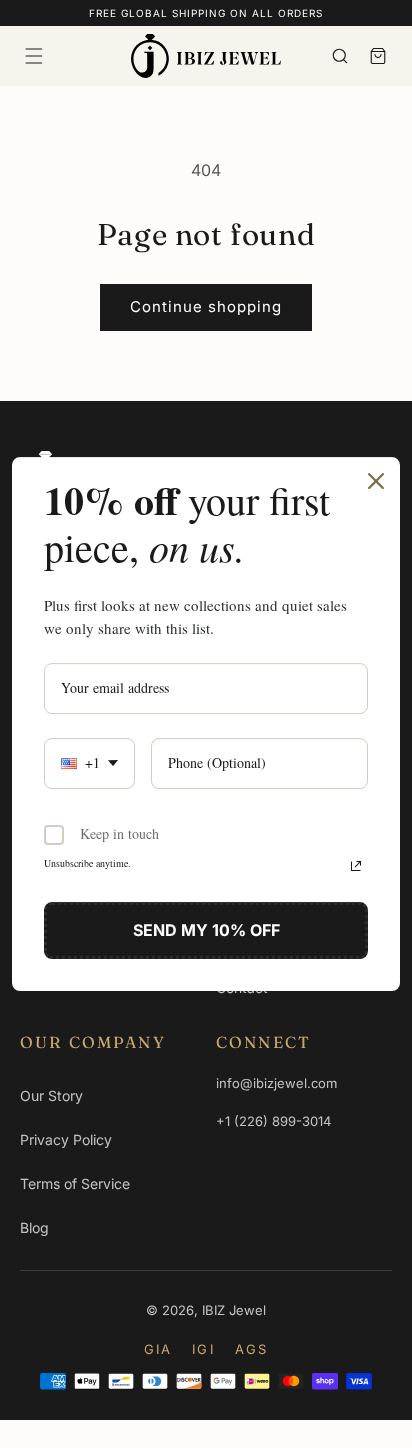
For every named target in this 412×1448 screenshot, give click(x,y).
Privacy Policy (66, 1139)
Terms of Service (75, 1183)
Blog (34, 1227)
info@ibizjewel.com (276, 1083)
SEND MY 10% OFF (206, 930)
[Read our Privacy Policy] (356, 866)
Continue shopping (206, 306)
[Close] (376, 481)
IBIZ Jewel (234, 1310)
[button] (34, 56)
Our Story (51, 1095)
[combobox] (89, 763)
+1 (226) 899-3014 (273, 1121)
